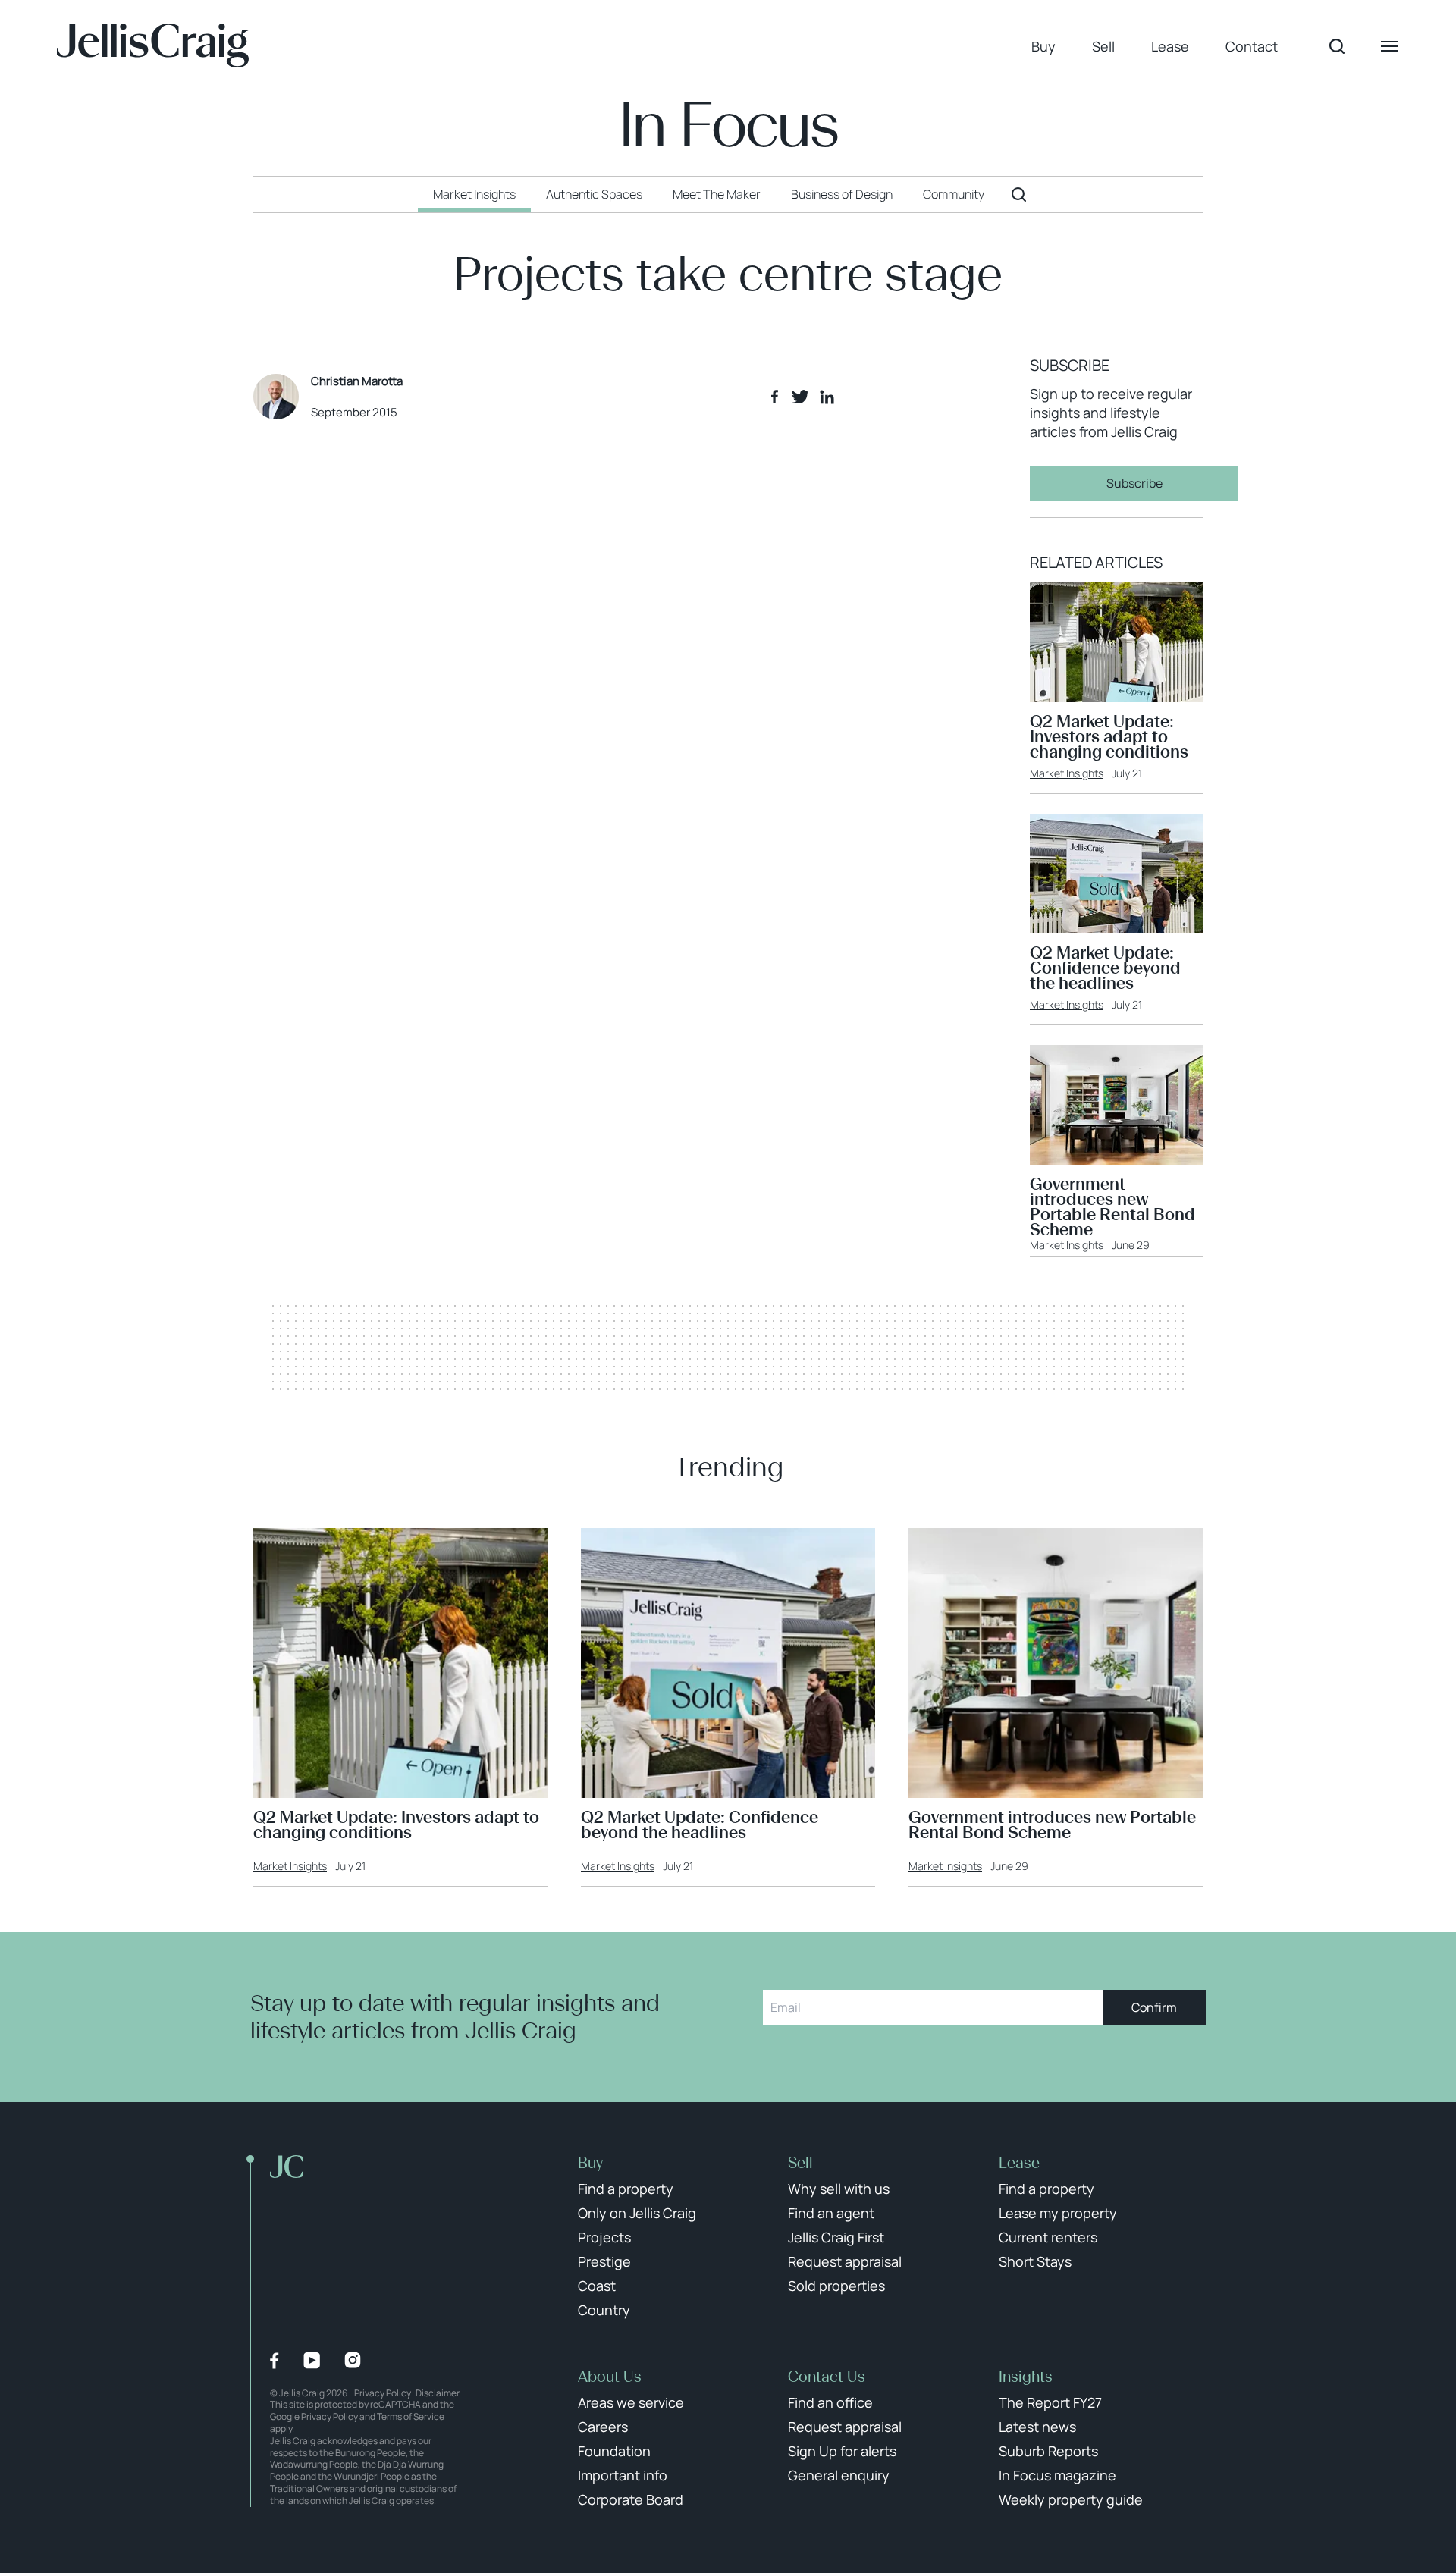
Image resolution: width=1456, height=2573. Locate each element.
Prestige (604, 2261)
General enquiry (839, 2475)
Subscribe (1134, 483)
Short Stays (1035, 2261)
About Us (610, 2377)
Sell (1103, 46)
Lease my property (1058, 2213)
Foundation (614, 2451)
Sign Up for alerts (842, 2451)
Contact (1252, 46)
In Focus (728, 126)
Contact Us (827, 2377)
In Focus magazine (1057, 2475)
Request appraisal (845, 2261)
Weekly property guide (1071, 2499)
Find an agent (831, 2213)
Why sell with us (839, 2189)
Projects (604, 2237)
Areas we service (631, 2402)
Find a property (626, 2189)
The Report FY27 (1050, 2402)
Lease (1170, 46)
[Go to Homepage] (153, 46)
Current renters (1048, 2237)
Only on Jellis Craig (637, 2213)
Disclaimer (438, 2393)
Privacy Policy (383, 2393)
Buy (1043, 46)
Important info (623, 2475)
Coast (597, 2286)
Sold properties (836, 2286)
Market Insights (1067, 773)
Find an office (830, 2402)
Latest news (1037, 2427)
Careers (603, 2427)
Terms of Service (411, 2416)
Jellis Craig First (836, 2237)
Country (604, 2310)
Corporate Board (631, 2499)
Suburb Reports (1048, 2451)
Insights (1026, 2377)
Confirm (1154, 2007)
